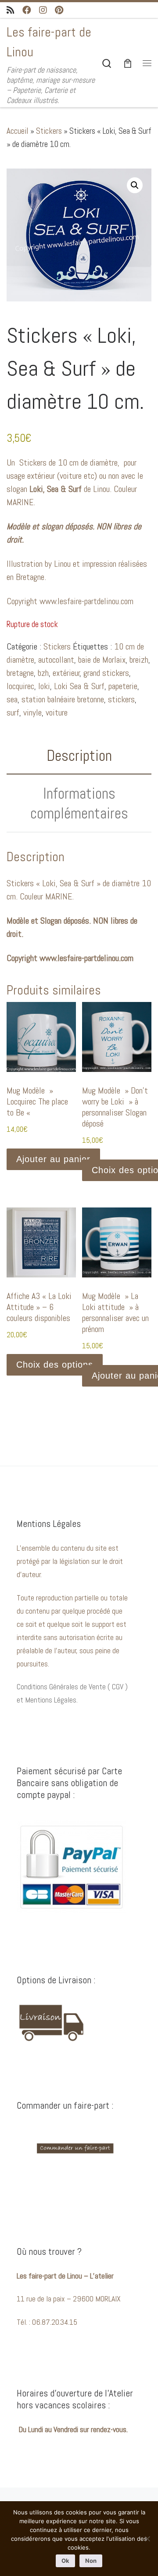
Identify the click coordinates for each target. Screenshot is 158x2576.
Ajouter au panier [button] (53, 1159)
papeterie (123, 686)
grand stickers (106, 673)
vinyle (32, 712)
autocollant (56, 660)
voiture (57, 712)
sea (12, 699)
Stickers (49, 131)
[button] (135, 185)
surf (13, 712)
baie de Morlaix (102, 660)
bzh (43, 673)
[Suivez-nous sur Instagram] (43, 10)
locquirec (20, 686)
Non (91, 2561)
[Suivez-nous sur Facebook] (27, 10)
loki (44, 686)
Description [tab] (79, 756)
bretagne (20, 673)
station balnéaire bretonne (63, 699)
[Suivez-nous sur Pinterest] (59, 10)
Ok (65, 2561)
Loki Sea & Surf (79, 686)
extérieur (66, 673)
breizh (139, 660)
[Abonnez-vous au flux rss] (11, 10)
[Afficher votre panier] (128, 63)
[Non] (147, 2539)
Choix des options (55, 1365)
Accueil (18, 131)
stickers (121, 699)
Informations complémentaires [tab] (79, 803)
